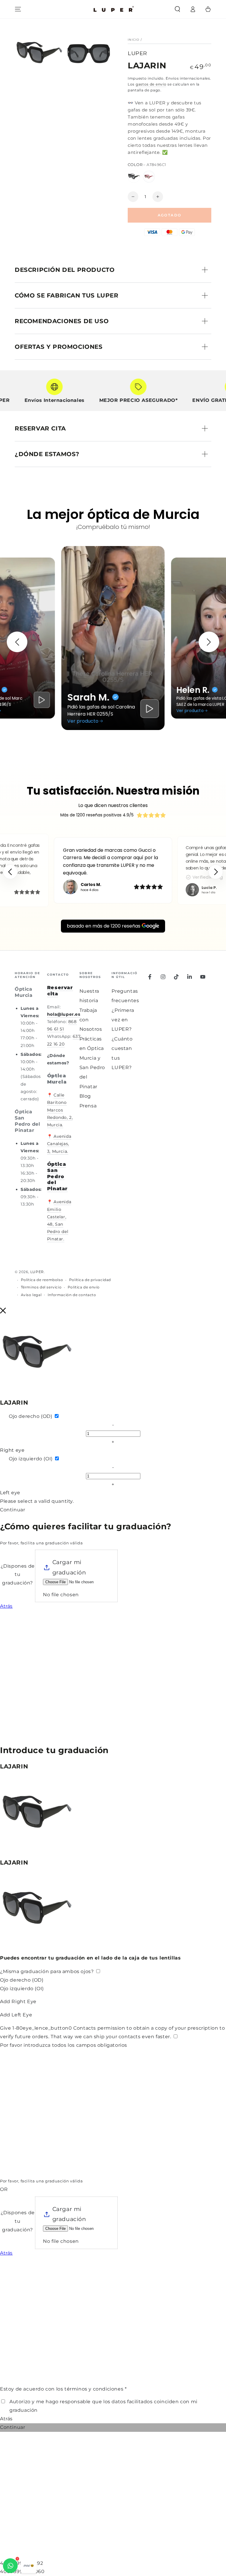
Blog (85, 1096)
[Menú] (18, 9)
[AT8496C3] (149, 177)
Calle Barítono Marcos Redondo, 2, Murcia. (60, 1110)
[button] (177, 9)
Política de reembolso (42, 1280)
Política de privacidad (90, 1280)
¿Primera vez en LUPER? (123, 1020)
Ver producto (83, 721)
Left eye (10, 1493)
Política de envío (84, 1287)
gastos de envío (151, 84)
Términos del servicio (41, 1287)
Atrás (6, 1606)
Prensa (88, 1106)
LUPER (137, 53)
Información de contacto (72, 1295)
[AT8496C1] (134, 177)
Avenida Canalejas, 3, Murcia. (59, 1144)
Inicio (134, 40)
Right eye (12, 1450)
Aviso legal (31, 1295)
